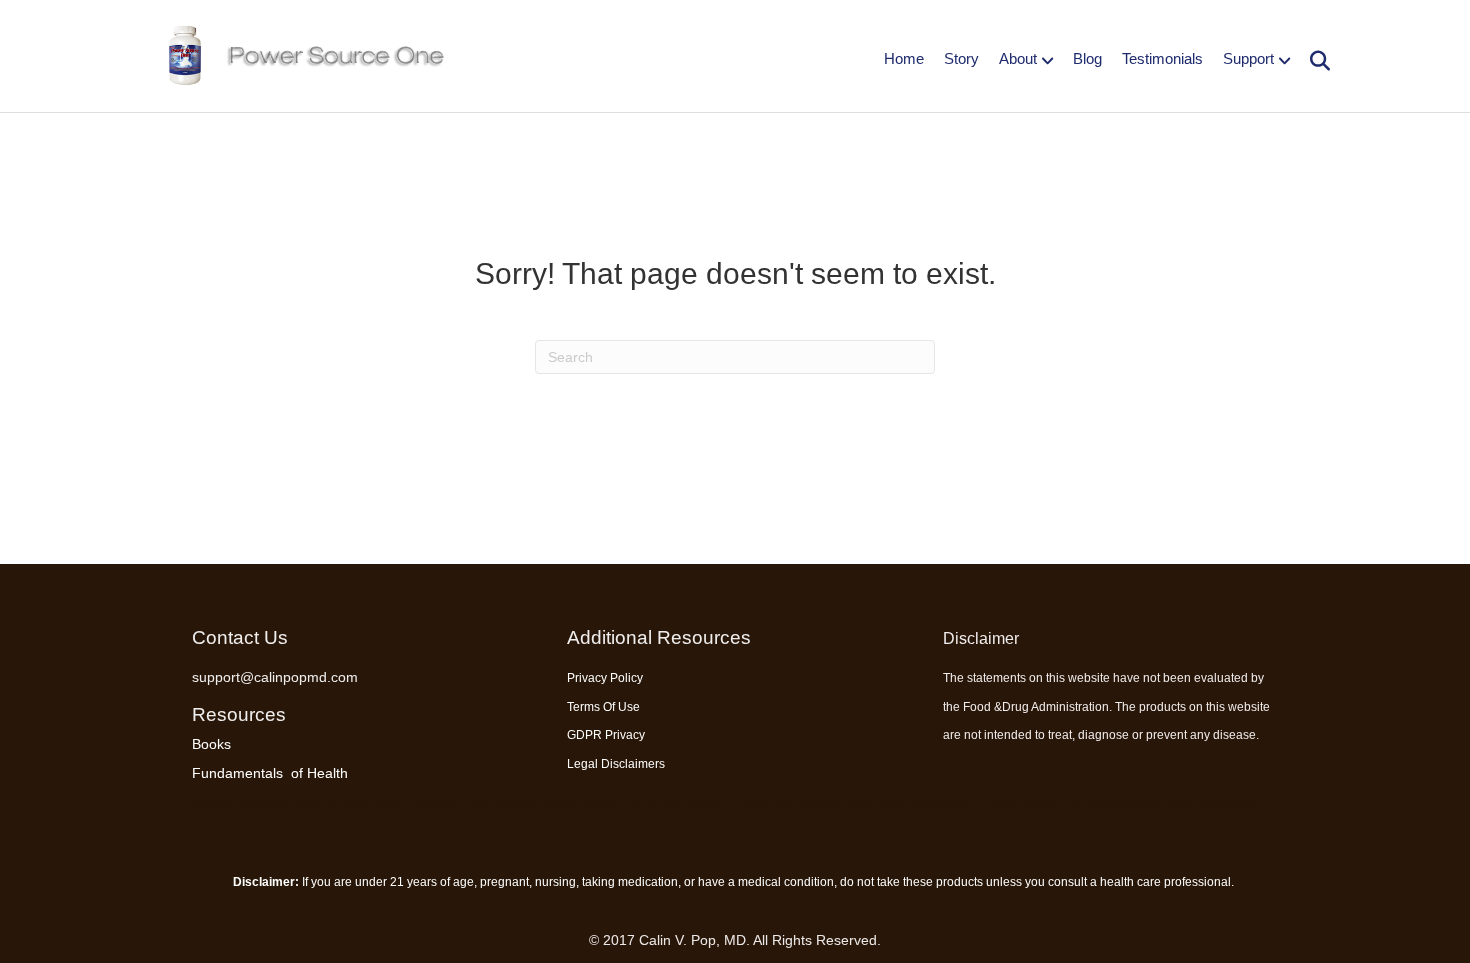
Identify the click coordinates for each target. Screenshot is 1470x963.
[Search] (1312, 61)
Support (1248, 58)
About (1018, 58)
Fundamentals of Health (270, 773)
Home (904, 58)
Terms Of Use (603, 707)
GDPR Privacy (606, 735)
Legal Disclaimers (616, 764)
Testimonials (1162, 58)
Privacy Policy (605, 678)
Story (961, 58)
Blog (1087, 58)
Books (211, 744)
